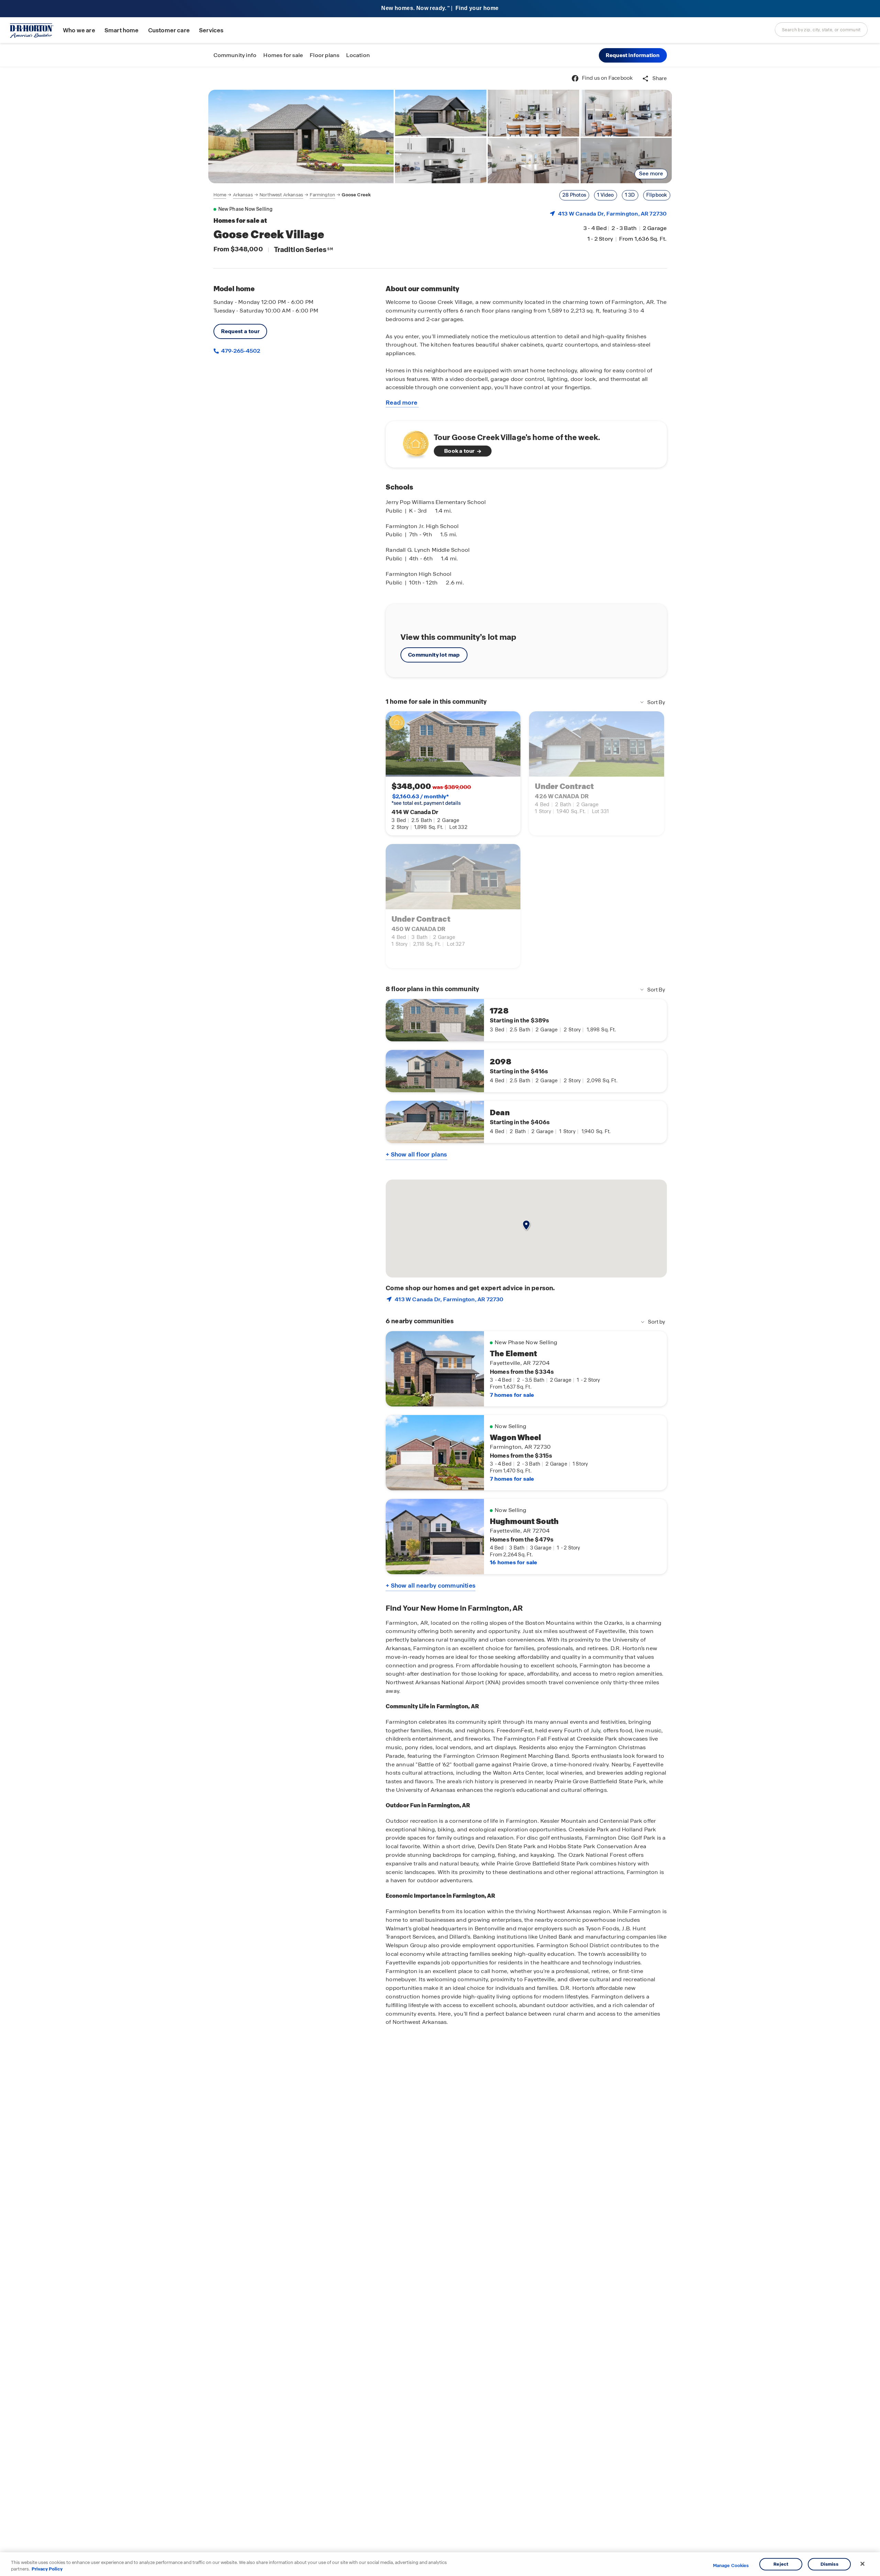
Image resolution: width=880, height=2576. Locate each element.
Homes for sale (283, 55)
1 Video (605, 195)
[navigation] (292, 195)
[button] (633, 55)
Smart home (122, 30)
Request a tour (240, 331)
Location (358, 55)
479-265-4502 (240, 351)
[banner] (440, 9)
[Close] (862, 2564)
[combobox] (821, 30)
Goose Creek (356, 195)
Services (211, 30)
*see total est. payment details (426, 800)
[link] (301, 136)
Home (220, 195)
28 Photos (574, 195)
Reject (781, 2564)
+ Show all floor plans (416, 1154)
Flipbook (657, 195)
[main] (440, 1322)
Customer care (169, 30)
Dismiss (829, 2564)
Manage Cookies (731, 2566)
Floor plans (324, 55)
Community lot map (434, 655)
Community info (235, 55)
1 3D (630, 195)
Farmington (322, 195)
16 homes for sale (513, 1562)
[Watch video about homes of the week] (412, 442)
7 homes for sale (512, 1395)
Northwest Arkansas (281, 195)
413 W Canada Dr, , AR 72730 (612, 214)
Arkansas (243, 195)
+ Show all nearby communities (431, 1586)
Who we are (79, 30)
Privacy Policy (47, 2569)
